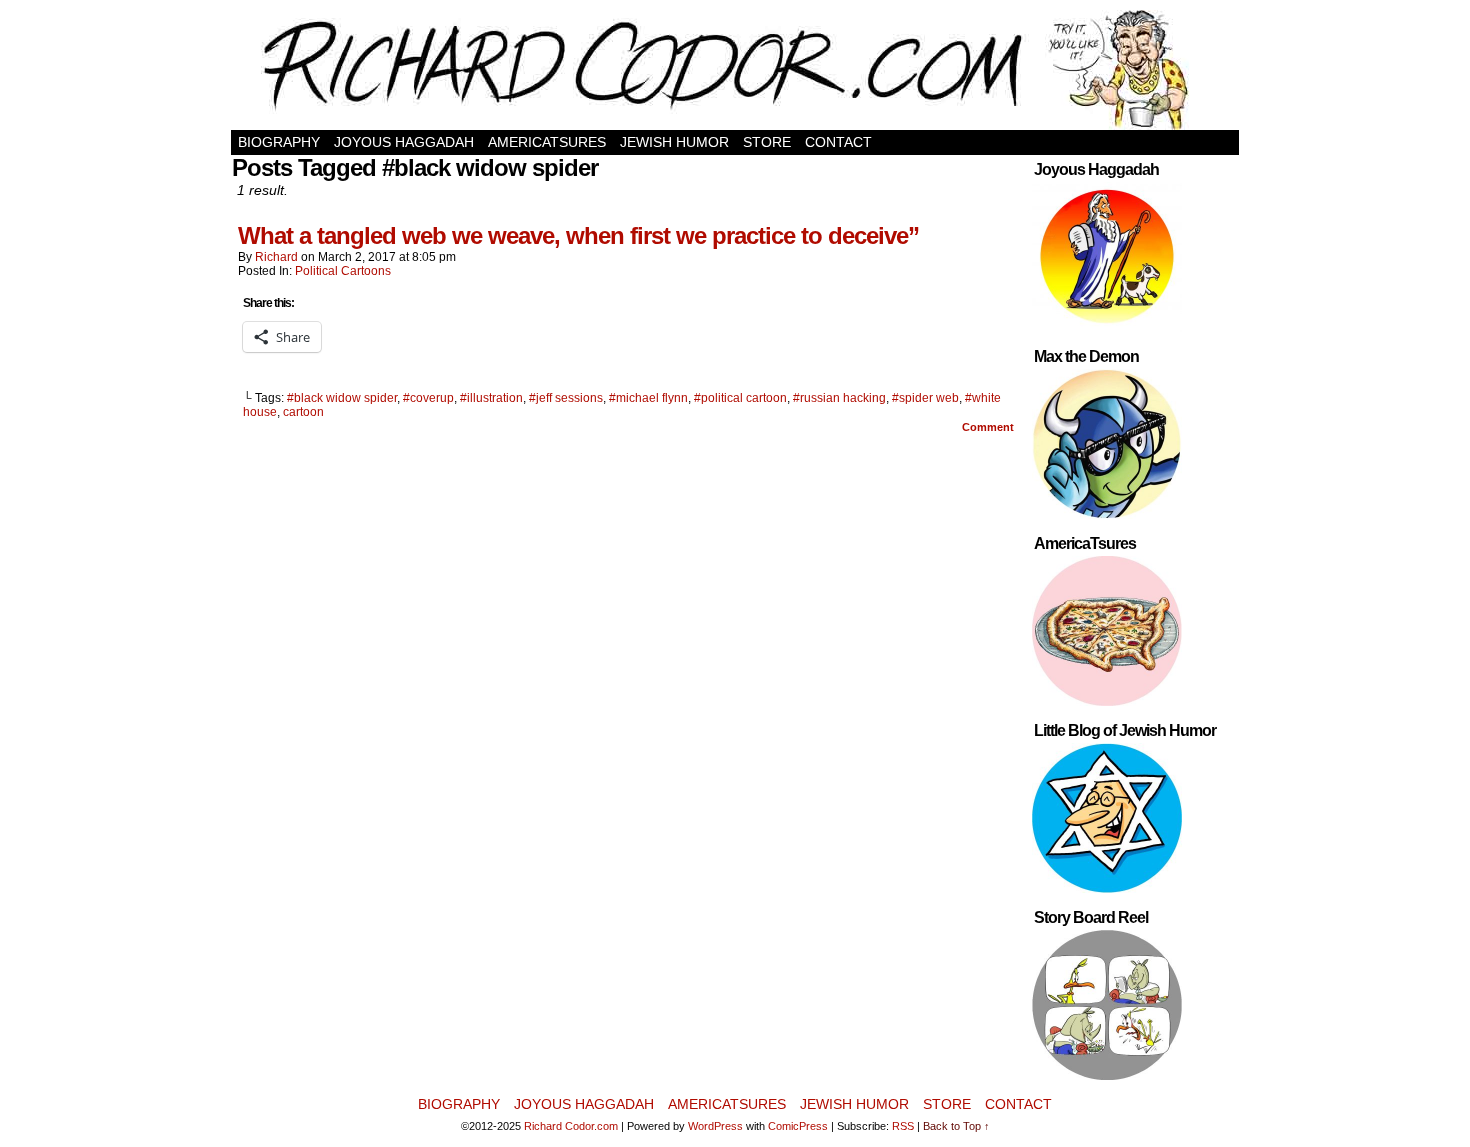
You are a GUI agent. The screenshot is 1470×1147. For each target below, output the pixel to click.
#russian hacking (839, 398)
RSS (903, 1126)
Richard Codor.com (571, 1126)
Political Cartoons (343, 271)
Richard (276, 257)
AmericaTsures (547, 142)
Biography (279, 142)
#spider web (925, 398)
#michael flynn (648, 398)
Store (767, 142)
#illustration (491, 398)
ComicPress (798, 1126)
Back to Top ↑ (956, 1126)
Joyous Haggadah (404, 142)
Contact (838, 142)
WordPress (715, 1126)
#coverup (428, 398)
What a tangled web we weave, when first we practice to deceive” (578, 235)
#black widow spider (342, 398)
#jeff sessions (566, 398)
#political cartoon (740, 398)
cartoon (303, 412)
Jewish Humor (674, 142)
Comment (989, 427)
